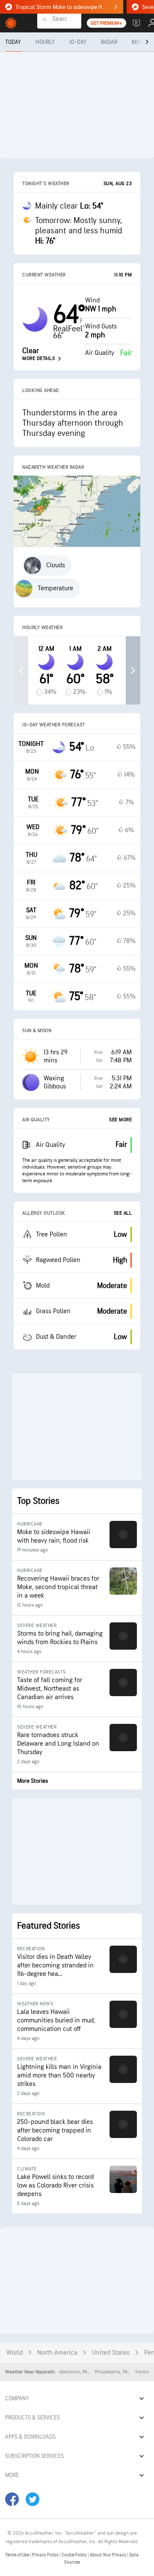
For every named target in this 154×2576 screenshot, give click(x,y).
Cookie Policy (75, 2555)
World (15, 2353)
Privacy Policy (46, 2555)
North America (57, 2353)
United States (111, 2353)
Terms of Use (18, 2555)
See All (123, 1213)
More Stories (33, 1781)
